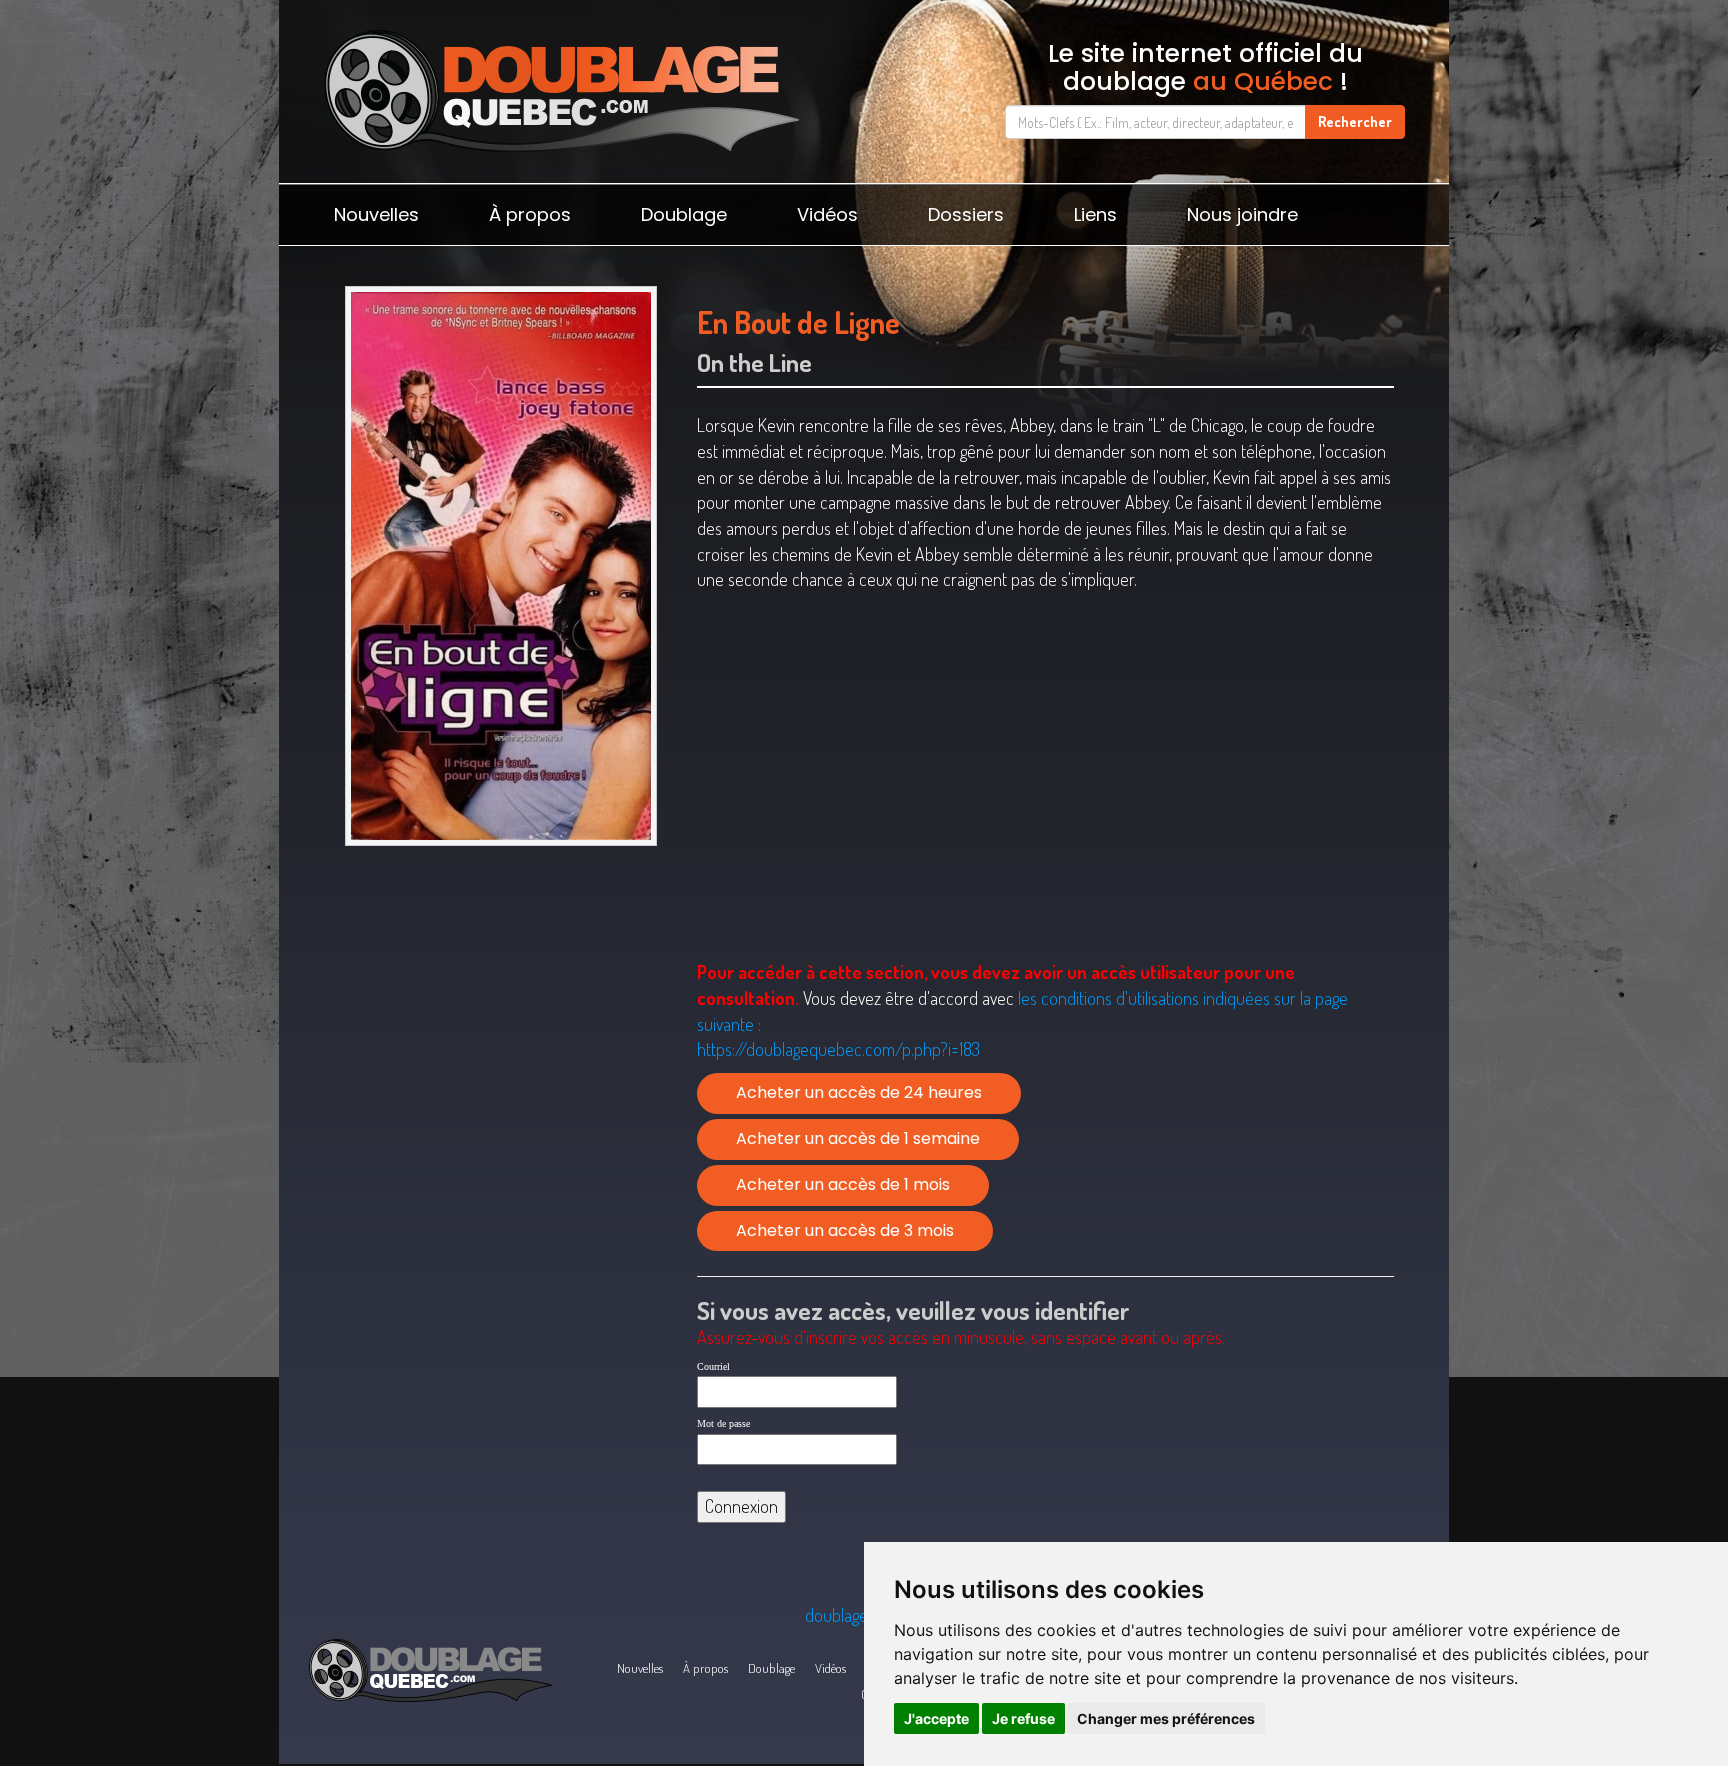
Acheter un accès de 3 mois (845, 1230)
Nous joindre (1242, 214)
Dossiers (966, 214)
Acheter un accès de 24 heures (859, 1092)
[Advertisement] (500, 1010)
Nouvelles (376, 214)
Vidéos (827, 214)
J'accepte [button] (936, 1718)
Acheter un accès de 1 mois (843, 1184)
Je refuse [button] (1023, 1718)
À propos (530, 214)
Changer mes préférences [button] (1166, 1718)
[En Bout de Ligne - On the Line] (500, 566)
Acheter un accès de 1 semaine (858, 1138)
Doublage (684, 214)
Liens (1095, 214)
